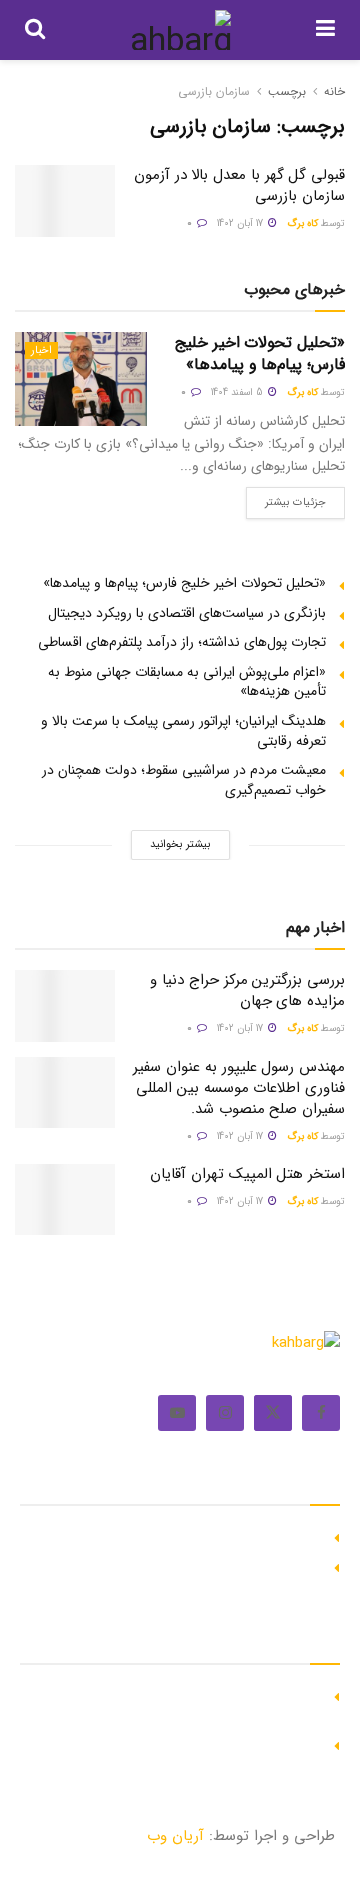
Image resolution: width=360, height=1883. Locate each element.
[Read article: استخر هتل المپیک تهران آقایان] (65, 1200)
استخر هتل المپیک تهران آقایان (247, 1174)
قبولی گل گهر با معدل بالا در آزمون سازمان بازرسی (239, 185)
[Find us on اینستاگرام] (225, 1413)
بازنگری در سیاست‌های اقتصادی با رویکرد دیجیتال (187, 613)
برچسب (287, 91)
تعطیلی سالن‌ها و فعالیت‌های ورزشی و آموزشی (189, 1743)
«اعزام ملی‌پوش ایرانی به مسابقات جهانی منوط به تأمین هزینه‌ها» (187, 682)
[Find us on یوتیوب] (177, 1413)
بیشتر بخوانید (180, 844)
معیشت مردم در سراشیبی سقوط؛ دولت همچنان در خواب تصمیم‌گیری (184, 780)
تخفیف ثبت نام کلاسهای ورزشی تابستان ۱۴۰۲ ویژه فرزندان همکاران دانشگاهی (181, 1704)
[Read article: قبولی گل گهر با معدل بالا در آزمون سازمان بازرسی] (65, 201)
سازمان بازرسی (214, 91)
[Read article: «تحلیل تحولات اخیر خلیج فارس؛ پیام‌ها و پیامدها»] (81, 379)
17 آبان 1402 (241, 223)
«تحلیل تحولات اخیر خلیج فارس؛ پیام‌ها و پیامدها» (260, 353)
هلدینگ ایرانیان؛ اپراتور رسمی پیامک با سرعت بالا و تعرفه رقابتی (183, 731)
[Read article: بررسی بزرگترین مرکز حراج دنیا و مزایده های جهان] (65, 1006)
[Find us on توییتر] (273, 1413)
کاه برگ (302, 223)
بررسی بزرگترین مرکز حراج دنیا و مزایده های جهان (247, 990)
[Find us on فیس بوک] (321, 1413)
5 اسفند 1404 (238, 392)
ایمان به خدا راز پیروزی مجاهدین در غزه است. (191, 1535)
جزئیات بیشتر (286, 499)
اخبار (41, 350)
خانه (334, 91)
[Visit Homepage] (180, 30)
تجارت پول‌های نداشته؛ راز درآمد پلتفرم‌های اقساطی (182, 642)
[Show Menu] (325, 30)
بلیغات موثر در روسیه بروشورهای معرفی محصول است (170, 1565)
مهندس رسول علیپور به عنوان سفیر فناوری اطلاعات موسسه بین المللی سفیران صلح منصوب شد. (239, 1088)
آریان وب (175, 1836)
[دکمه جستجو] (35, 30)
